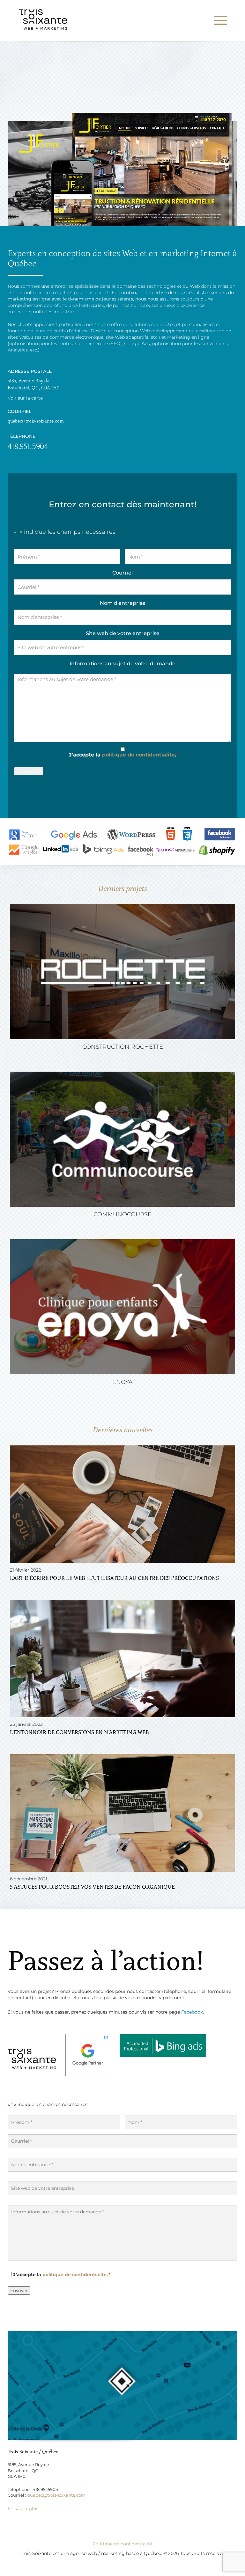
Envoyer (19, 2290)
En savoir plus (23, 2508)
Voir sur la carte (25, 398)
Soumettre (29, 771)
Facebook (192, 2012)
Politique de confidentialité (122, 2544)
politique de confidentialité (138, 755)
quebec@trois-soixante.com (36, 421)
